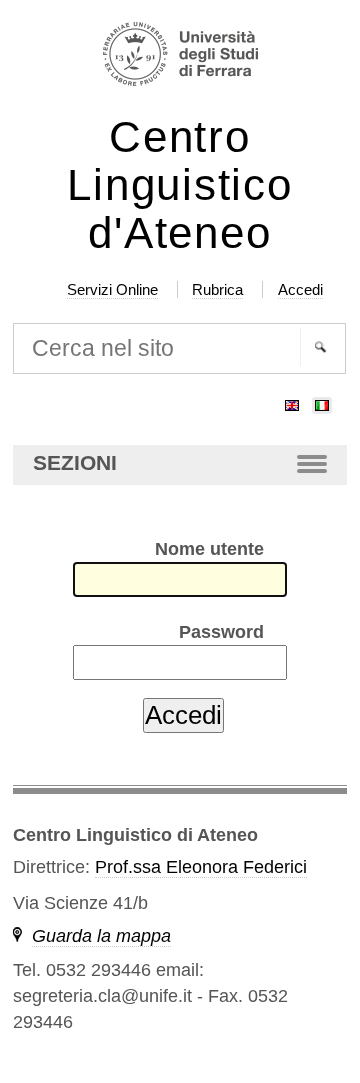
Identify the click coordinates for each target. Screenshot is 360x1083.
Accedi (300, 289)
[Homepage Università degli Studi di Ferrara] (180, 56)
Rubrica (217, 289)
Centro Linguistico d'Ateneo (179, 185)
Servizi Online (112, 289)
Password (221, 632)
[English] (292, 401)
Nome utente (209, 549)
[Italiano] (322, 401)
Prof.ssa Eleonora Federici (201, 867)
